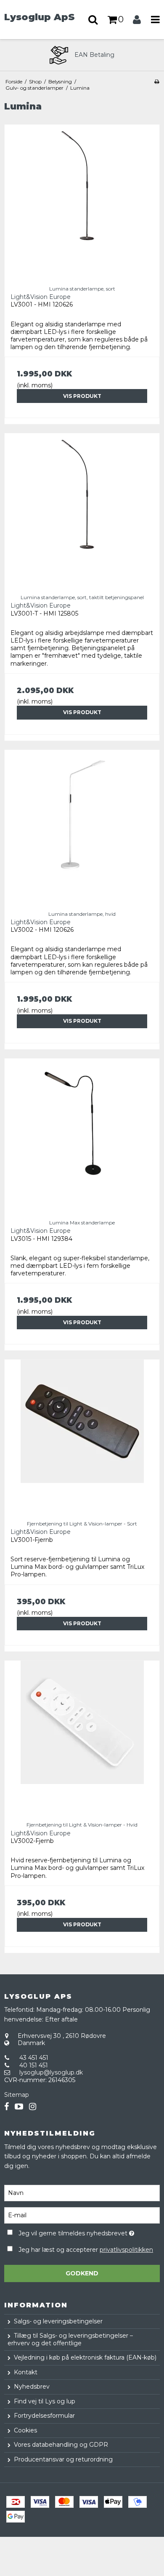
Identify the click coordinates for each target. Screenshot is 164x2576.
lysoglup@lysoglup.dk (51, 2072)
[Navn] (82, 2192)
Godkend (82, 2273)
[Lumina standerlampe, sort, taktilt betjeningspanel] (82, 511)
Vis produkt (82, 396)
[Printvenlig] (157, 81)
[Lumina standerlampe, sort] (82, 202)
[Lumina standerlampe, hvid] (82, 827)
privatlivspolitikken (126, 2250)
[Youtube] (19, 2107)
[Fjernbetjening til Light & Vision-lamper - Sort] (82, 1437)
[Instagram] (33, 2107)
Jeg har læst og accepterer (86, 2250)
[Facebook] (7, 2107)
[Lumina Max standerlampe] (82, 1136)
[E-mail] (82, 2215)
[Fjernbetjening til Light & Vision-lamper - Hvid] (82, 1738)
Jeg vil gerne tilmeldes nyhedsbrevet (76, 2232)
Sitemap (17, 2095)
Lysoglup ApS (40, 17)
